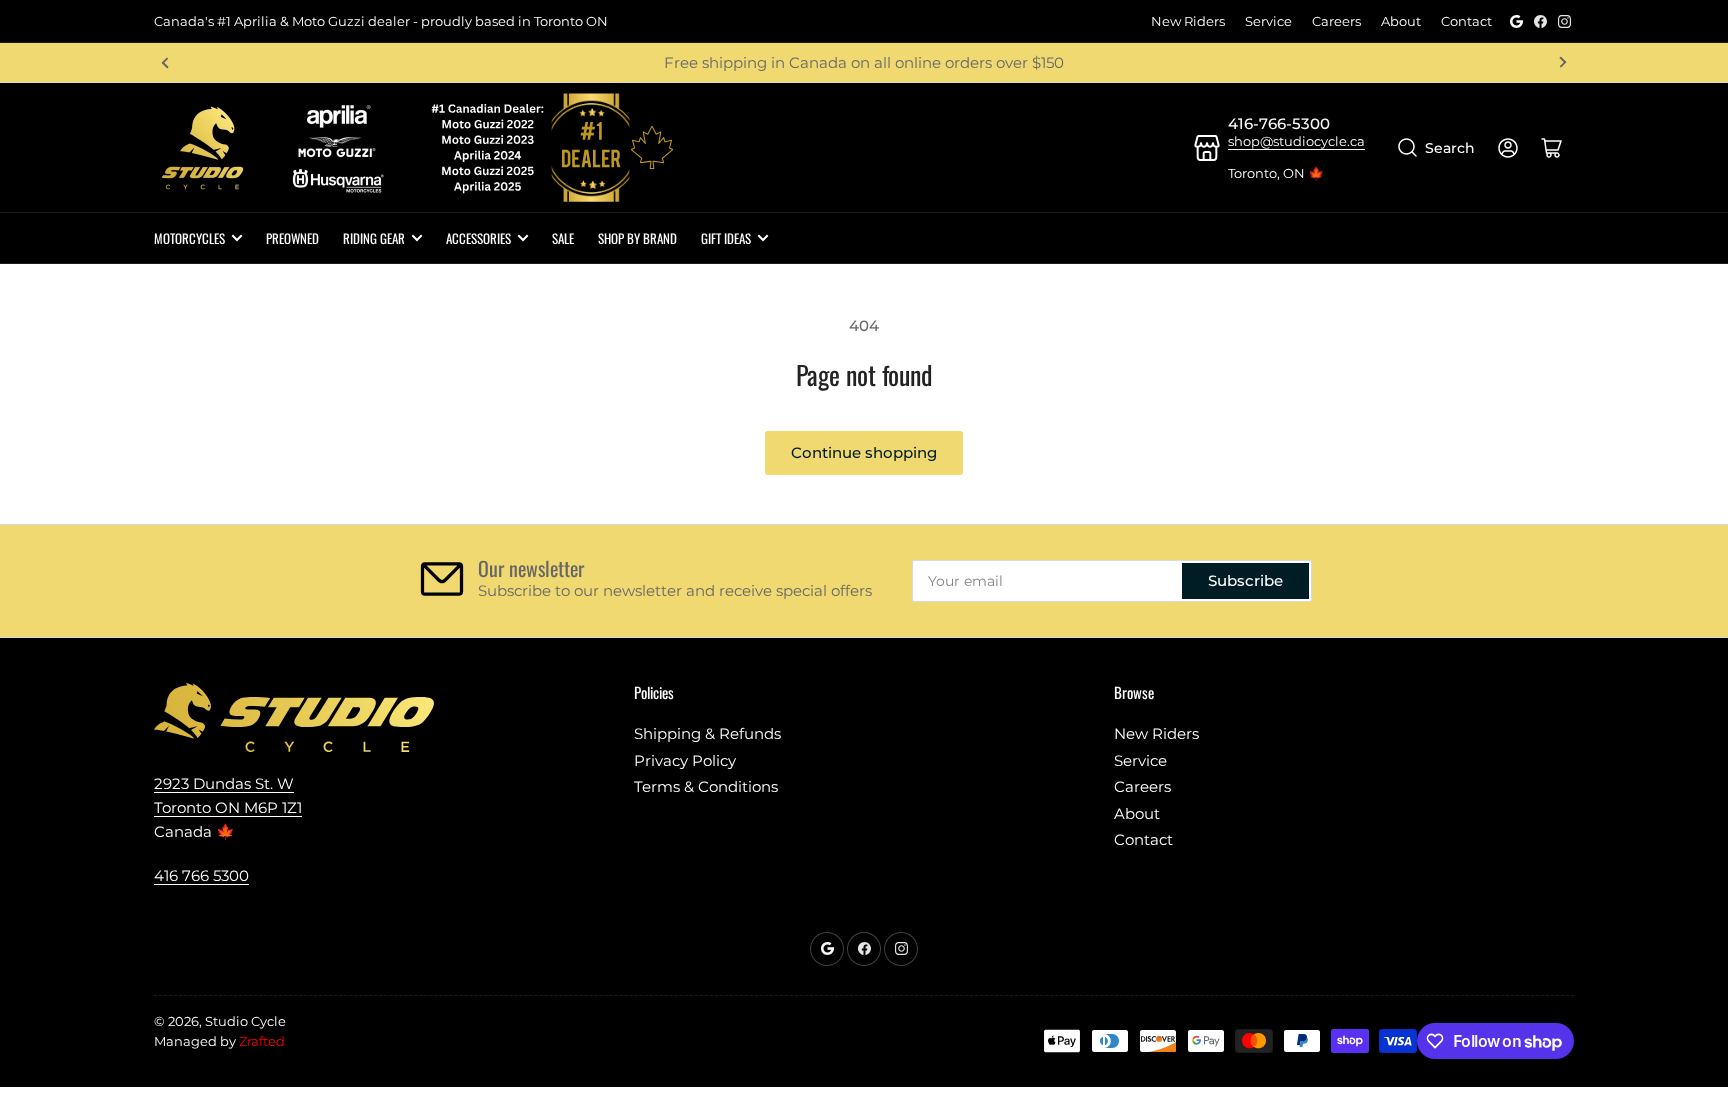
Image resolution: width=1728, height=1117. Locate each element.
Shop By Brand (637, 238)
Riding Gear (374, 238)
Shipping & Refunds (707, 733)
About (1401, 21)
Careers (1336, 21)
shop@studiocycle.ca (1296, 141)
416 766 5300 (201, 875)
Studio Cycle (245, 1021)
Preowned (292, 238)
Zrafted (262, 1041)
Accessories (478, 238)
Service (1268, 21)
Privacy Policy (685, 760)
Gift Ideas (726, 238)
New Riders (1188, 21)
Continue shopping (864, 452)
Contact (1466, 21)
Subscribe (1245, 580)
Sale (563, 238)
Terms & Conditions (706, 786)
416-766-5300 (1279, 123)
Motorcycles (189, 238)
